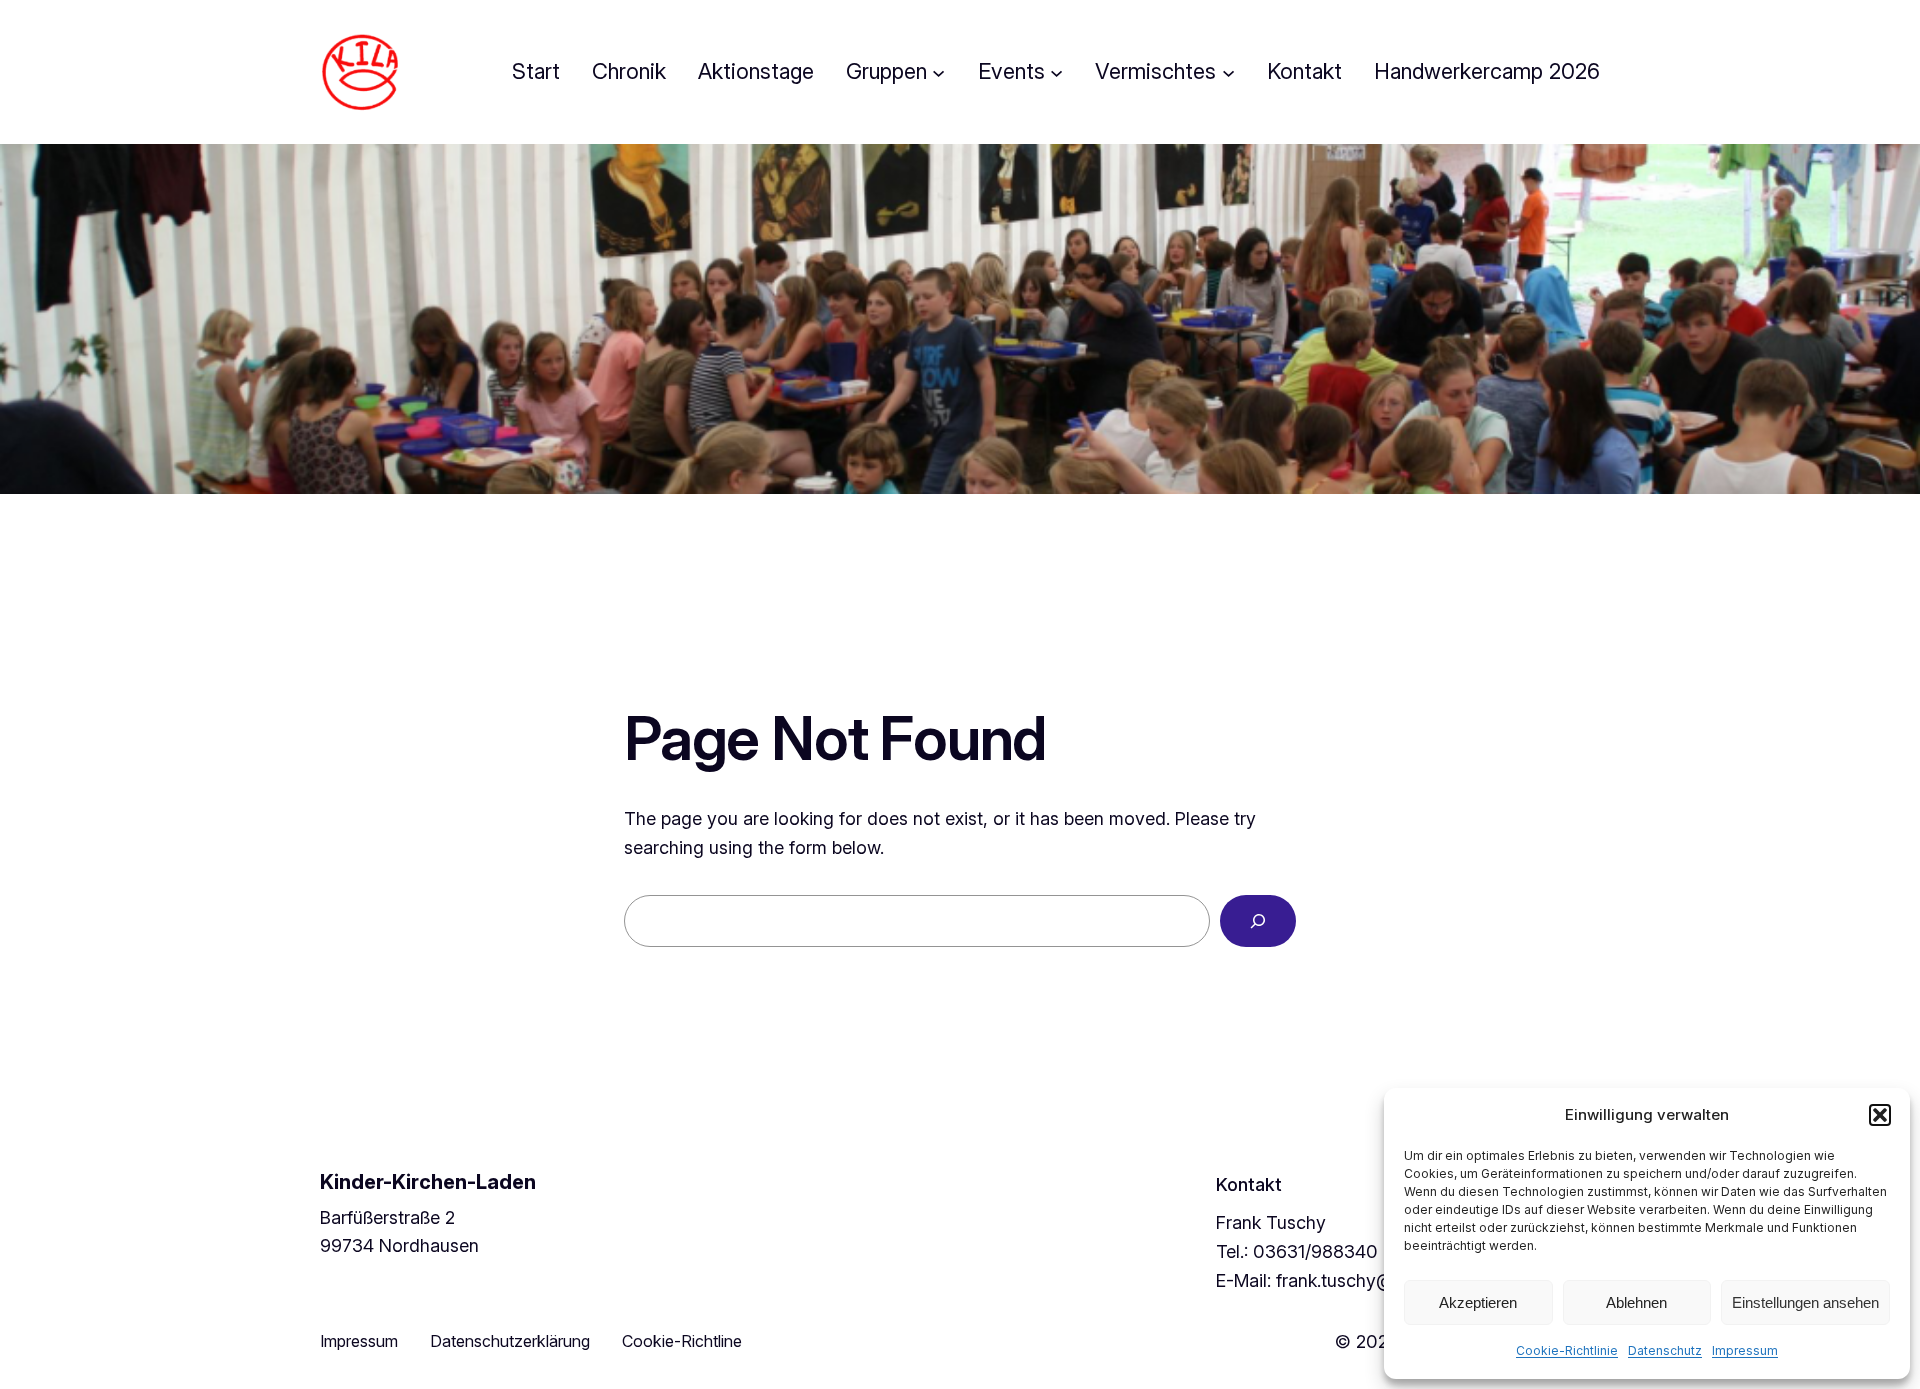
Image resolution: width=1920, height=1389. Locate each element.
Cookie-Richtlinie (1567, 1350)
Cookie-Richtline (682, 1341)
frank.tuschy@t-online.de (1379, 1280)
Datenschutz (1665, 1350)
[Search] (1258, 921)
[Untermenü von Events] (1056, 71)
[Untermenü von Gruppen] (938, 71)
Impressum (1745, 1350)
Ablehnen (1636, 1302)
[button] (1880, 1115)
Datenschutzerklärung (510, 1341)
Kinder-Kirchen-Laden (428, 1182)
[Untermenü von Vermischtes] (1228, 71)
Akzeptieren (1478, 1302)
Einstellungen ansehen (1805, 1302)
